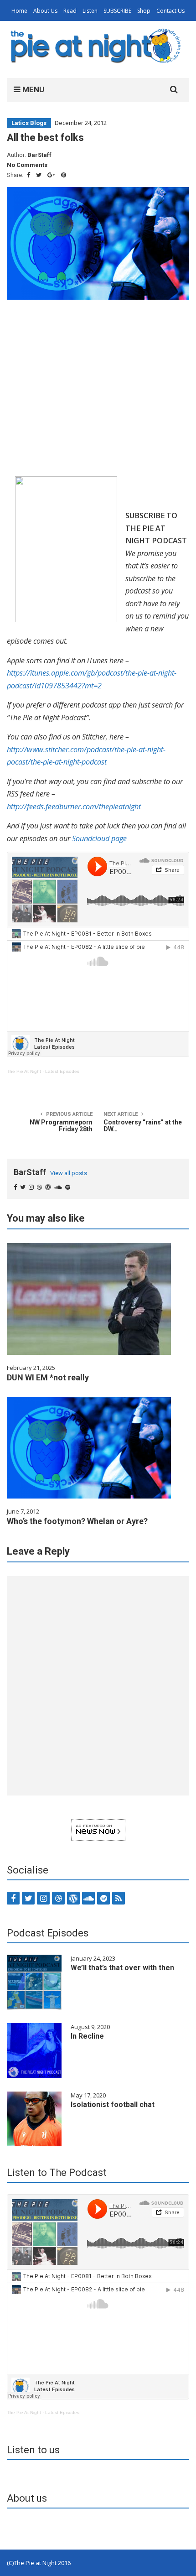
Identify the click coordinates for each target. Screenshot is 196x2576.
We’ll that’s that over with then (122, 1968)
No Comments (27, 165)
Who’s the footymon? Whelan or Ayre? (77, 1521)
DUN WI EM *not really (48, 1377)
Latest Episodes (62, 1071)
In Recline (87, 2036)
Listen (90, 11)
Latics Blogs (29, 123)
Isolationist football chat (113, 2105)
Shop (144, 11)
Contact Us (170, 11)
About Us (45, 11)
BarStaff (39, 155)
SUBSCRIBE (117, 11)
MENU (32, 89)
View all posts (69, 1173)
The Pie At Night (24, 1071)
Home (19, 11)
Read (70, 11)
